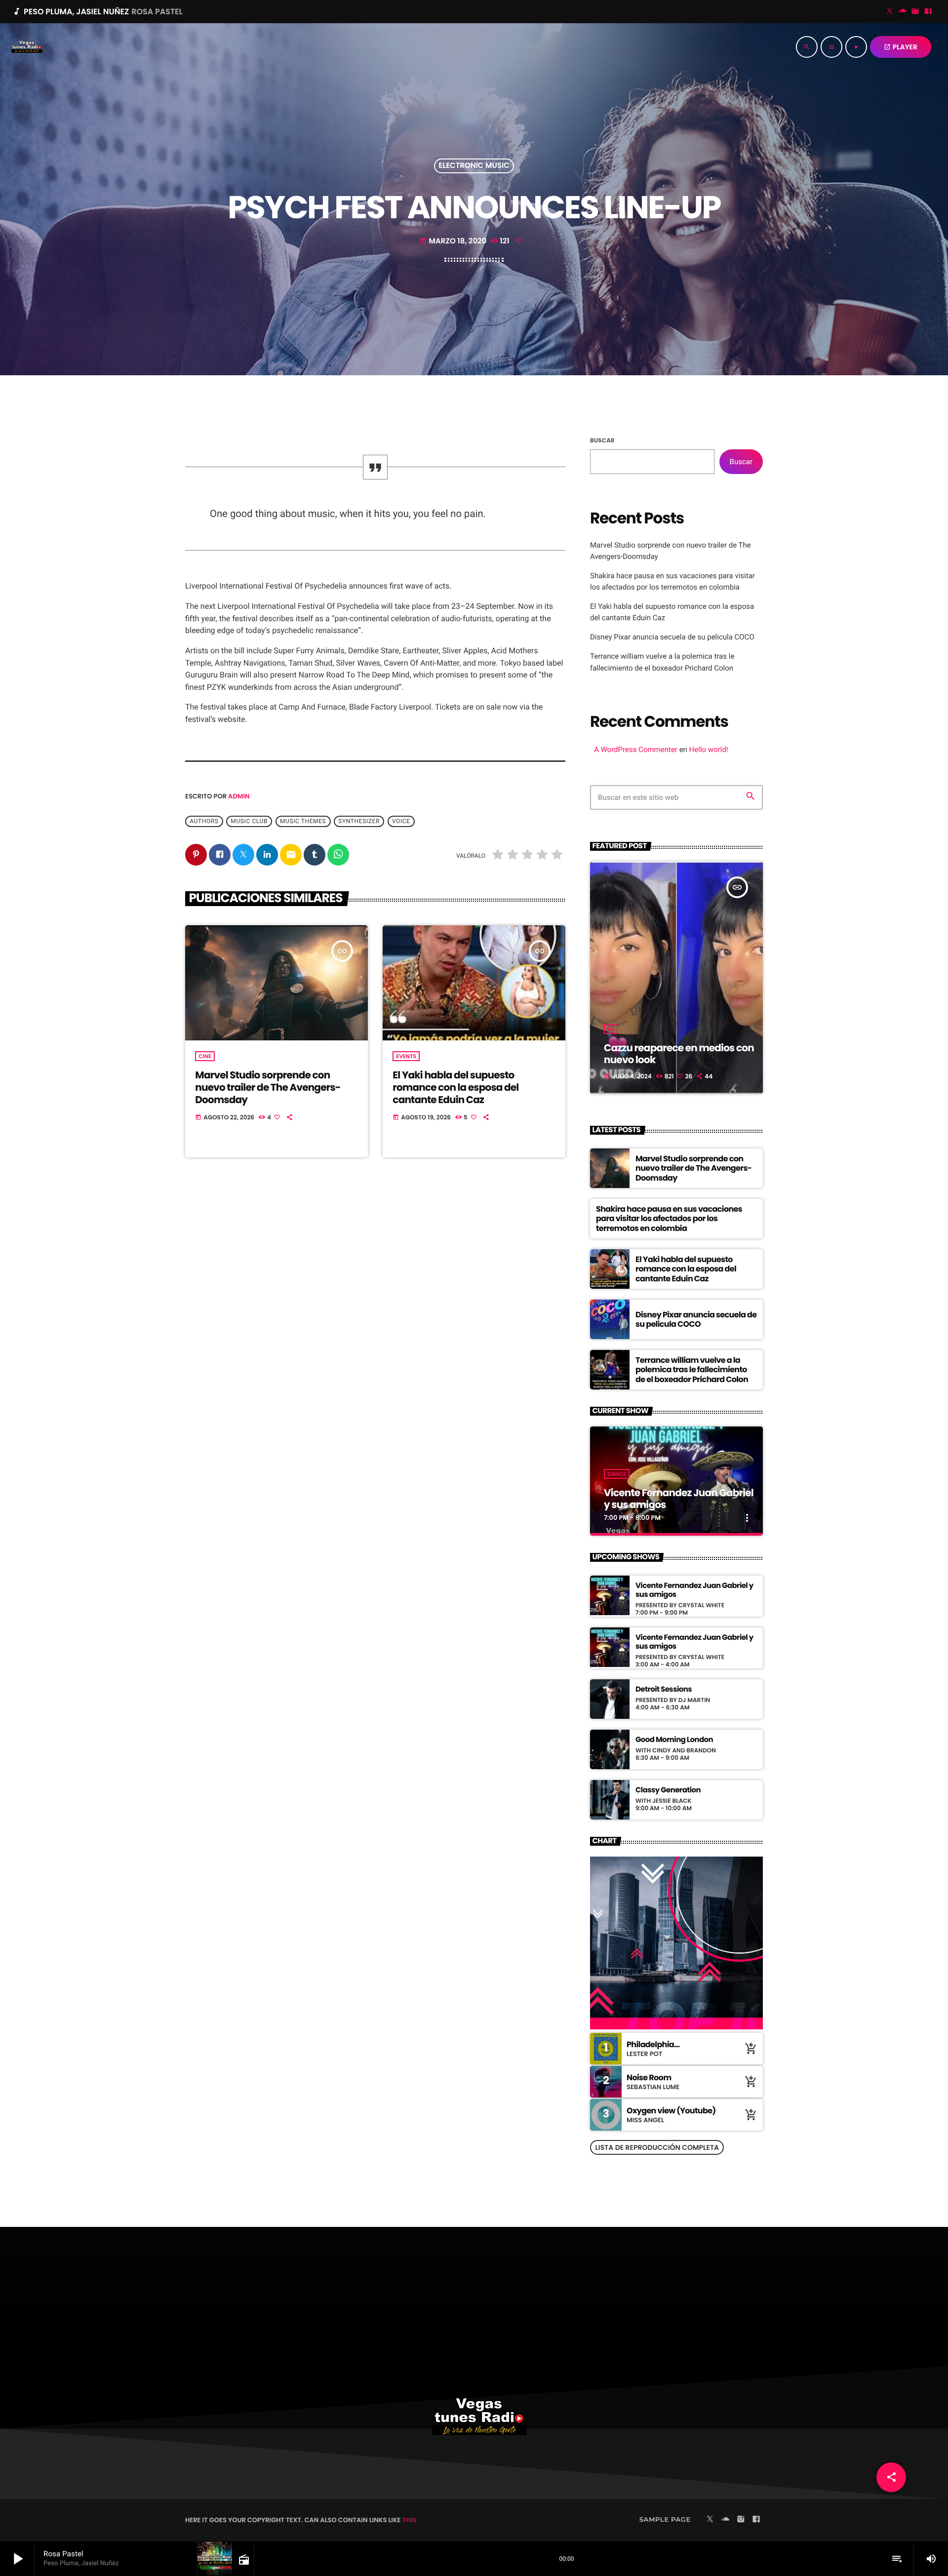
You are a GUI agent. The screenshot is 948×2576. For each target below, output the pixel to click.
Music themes (303, 822)
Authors (204, 822)
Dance (617, 1474)
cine (205, 1056)
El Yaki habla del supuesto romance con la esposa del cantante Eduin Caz (455, 1087)
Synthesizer (359, 822)
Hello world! (709, 750)
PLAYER (901, 47)
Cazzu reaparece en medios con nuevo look (679, 1054)
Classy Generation (668, 1790)
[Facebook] (928, 12)
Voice (401, 822)
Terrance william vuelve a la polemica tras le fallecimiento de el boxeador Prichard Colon (692, 1369)
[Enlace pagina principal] (27, 47)
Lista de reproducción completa (657, 2147)
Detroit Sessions (664, 1690)
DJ (611, 1029)
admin (239, 796)
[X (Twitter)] (890, 12)
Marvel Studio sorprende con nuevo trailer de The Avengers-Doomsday (268, 1087)
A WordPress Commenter (636, 750)
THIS (409, 2520)
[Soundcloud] (903, 12)
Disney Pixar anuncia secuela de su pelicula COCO (672, 637)
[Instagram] (915, 12)
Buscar (602, 441)
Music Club (249, 822)
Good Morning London (674, 1740)
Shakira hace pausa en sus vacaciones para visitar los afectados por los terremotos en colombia (669, 1218)
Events (406, 1056)
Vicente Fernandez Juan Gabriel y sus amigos (679, 1499)
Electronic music (474, 166)
